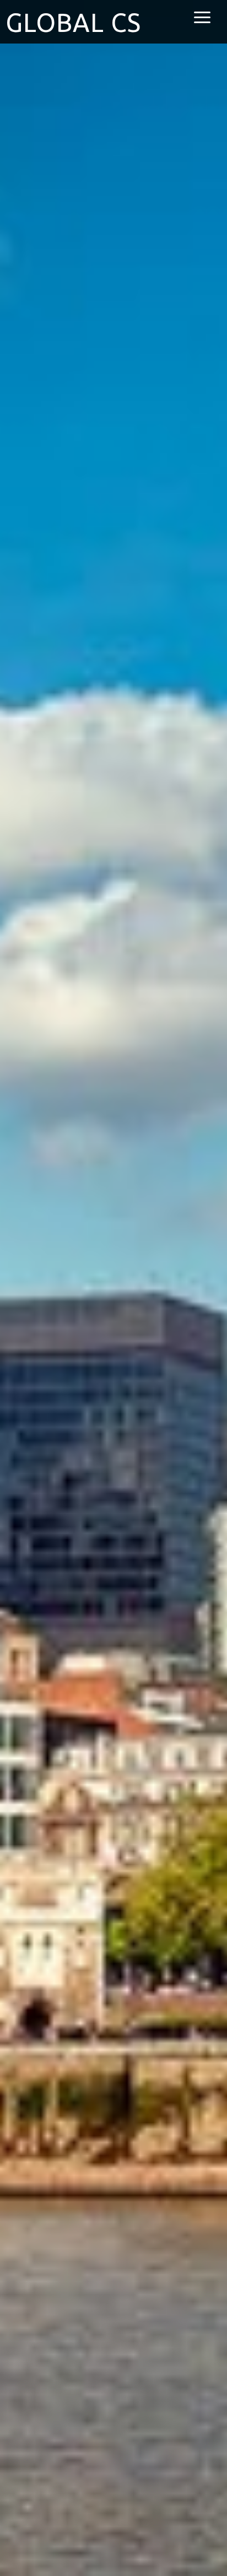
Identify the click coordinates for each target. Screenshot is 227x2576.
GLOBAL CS (73, 23)
